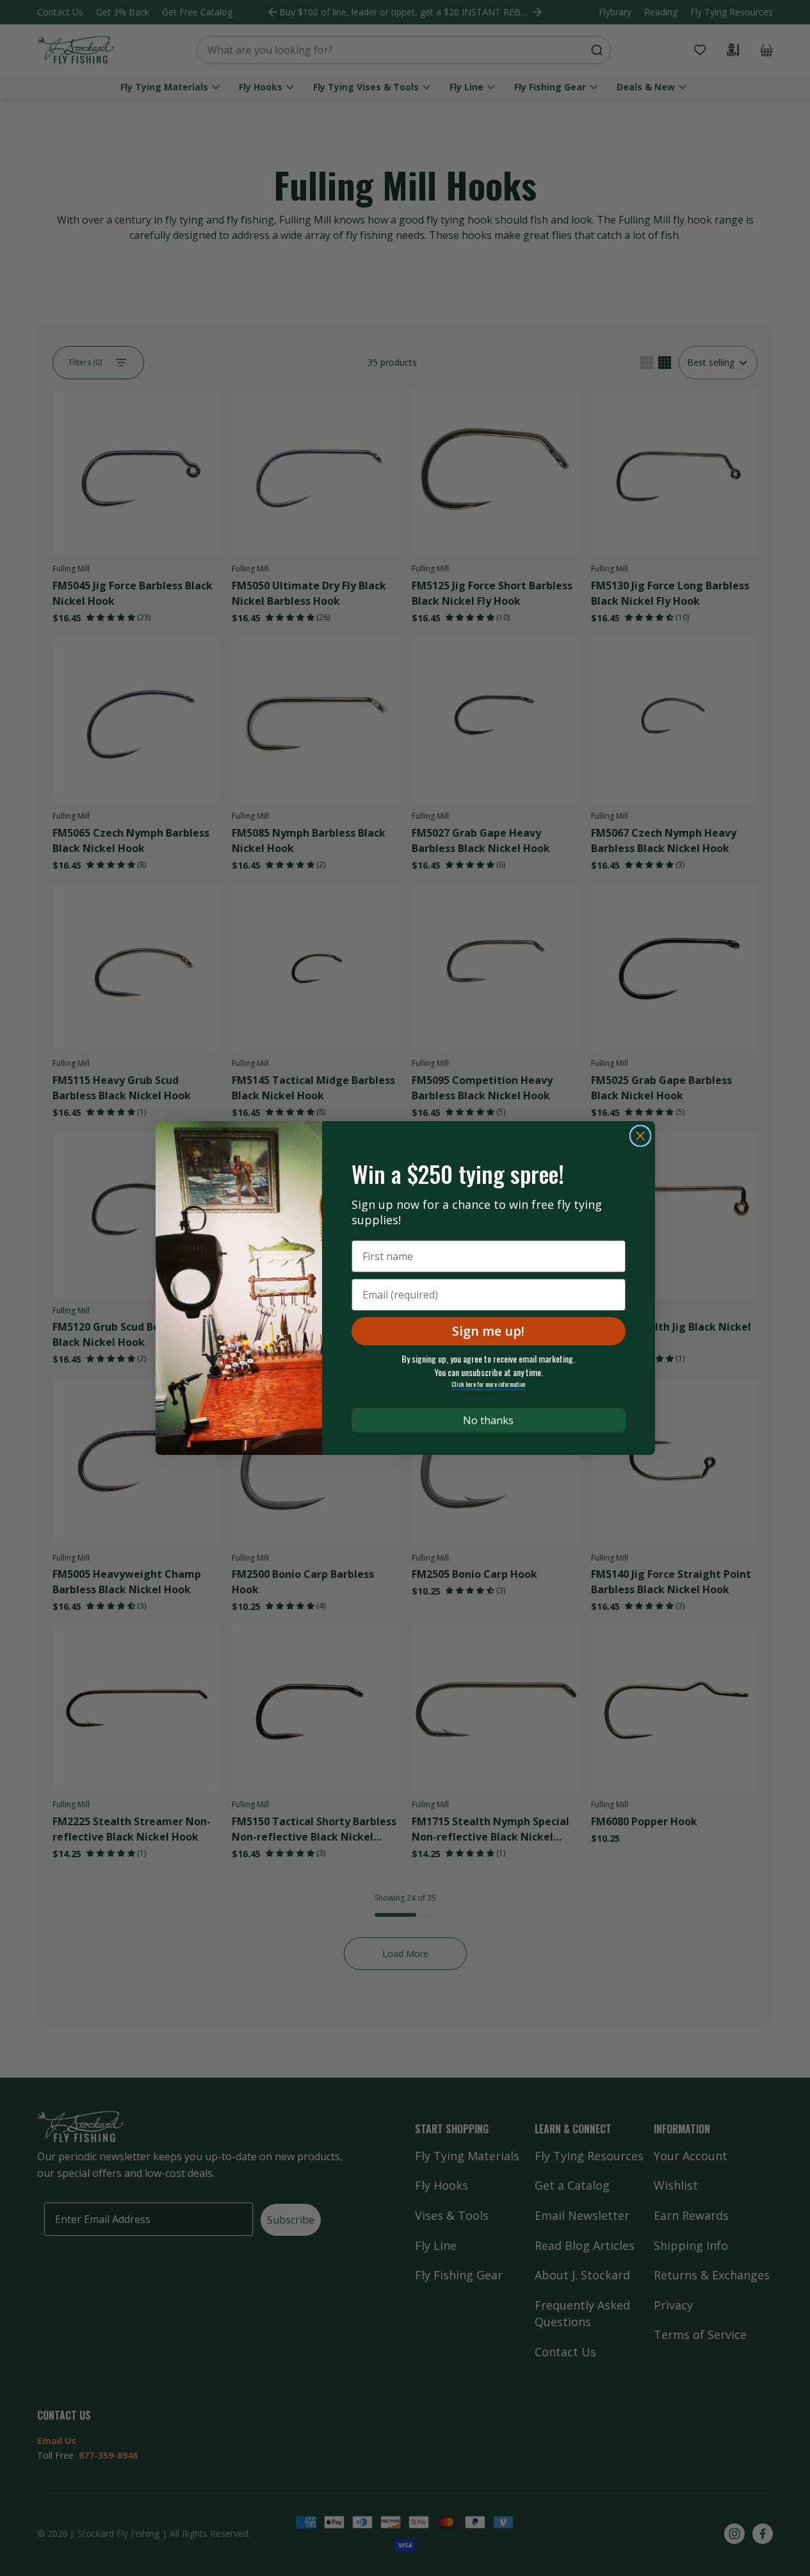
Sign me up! (488, 1331)
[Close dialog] (640, 1136)
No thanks (488, 1420)
